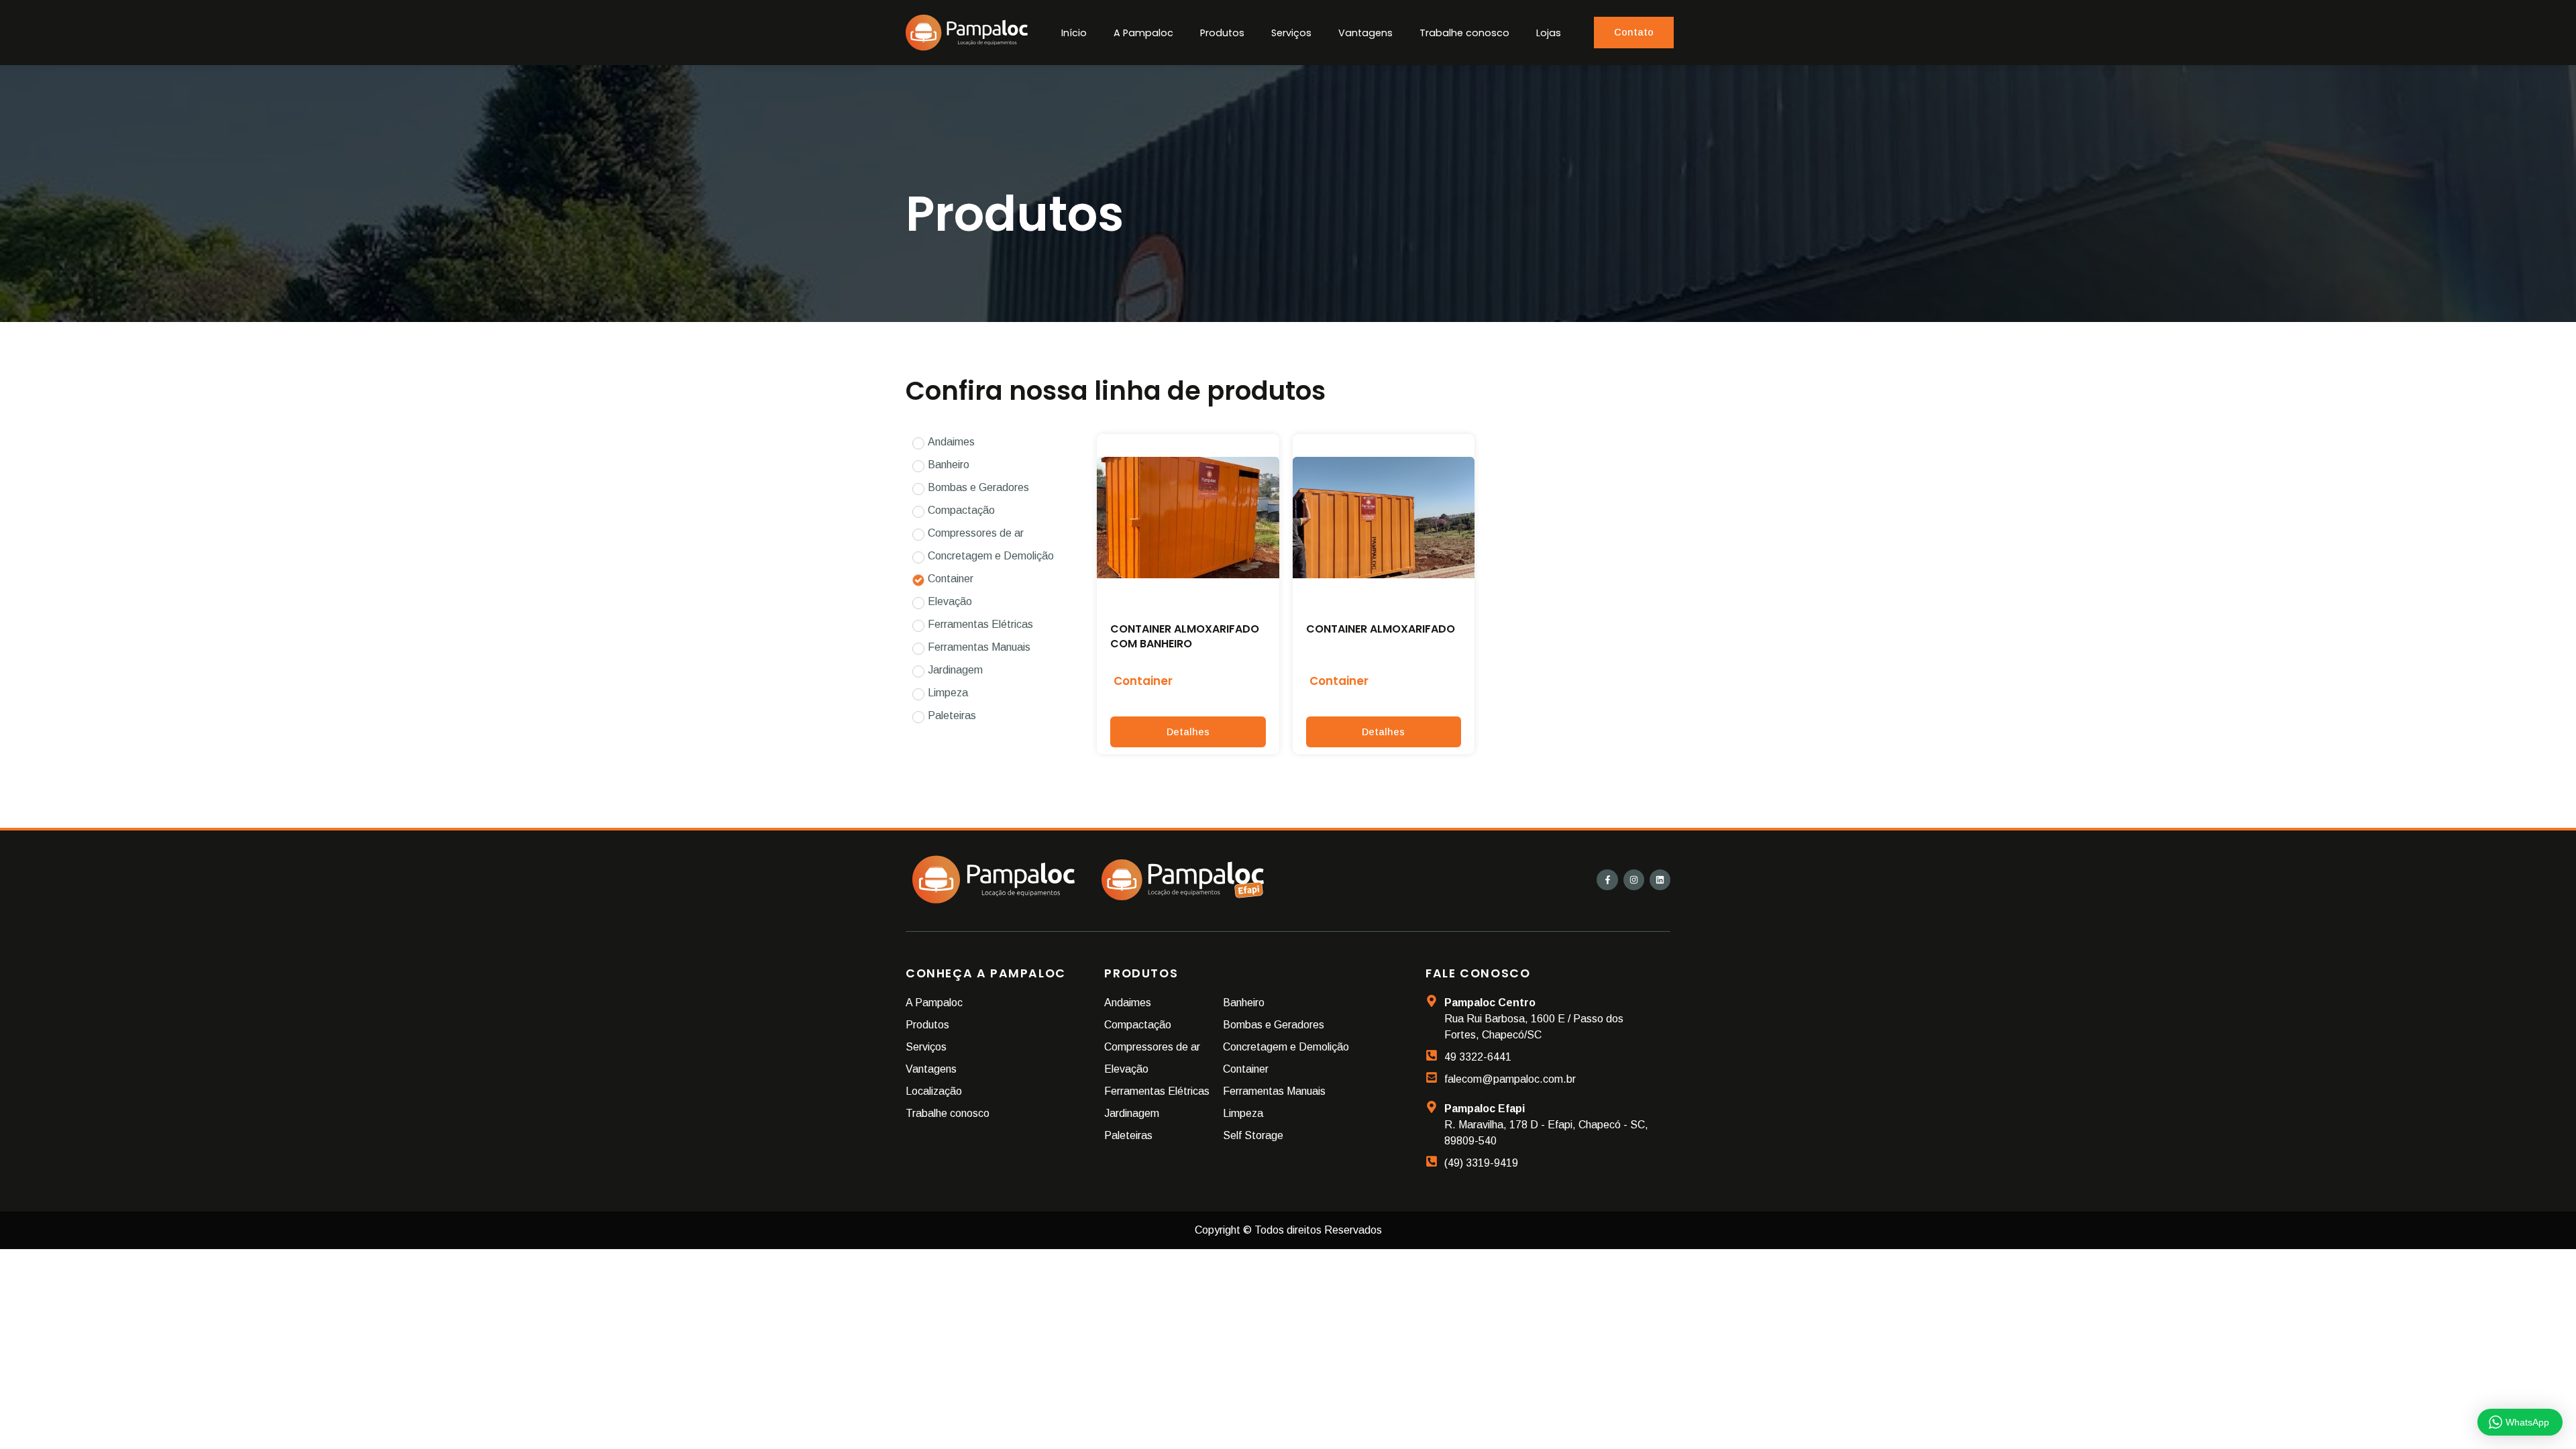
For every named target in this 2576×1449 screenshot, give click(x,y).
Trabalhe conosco (1464, 33)
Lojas (1549, 33)
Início (1074, 33)
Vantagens (1365, 33)
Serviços (1291, 33)
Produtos (1222, 33)
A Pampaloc (1143, 33)
